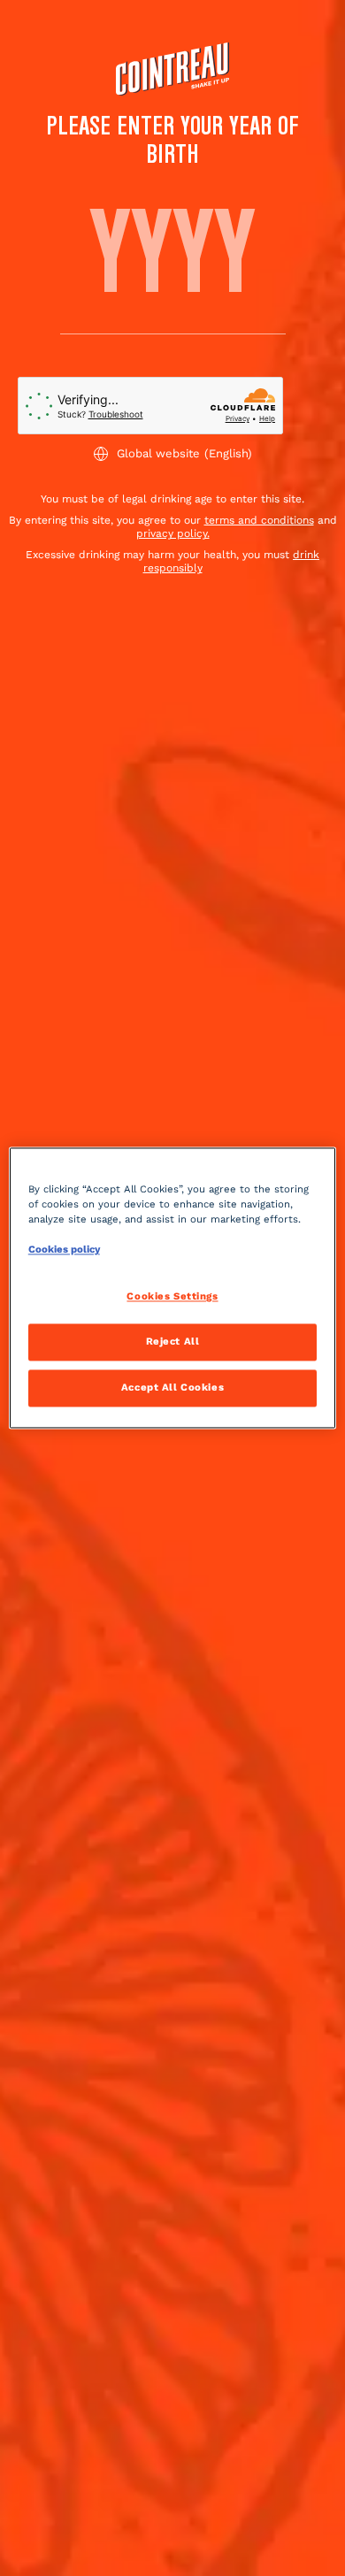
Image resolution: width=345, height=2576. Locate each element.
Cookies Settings (172, 1297)
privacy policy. (173, 533)
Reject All (173, 1342)
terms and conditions (259, 520)
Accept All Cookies (172, 1388)
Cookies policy (64, 1250)
